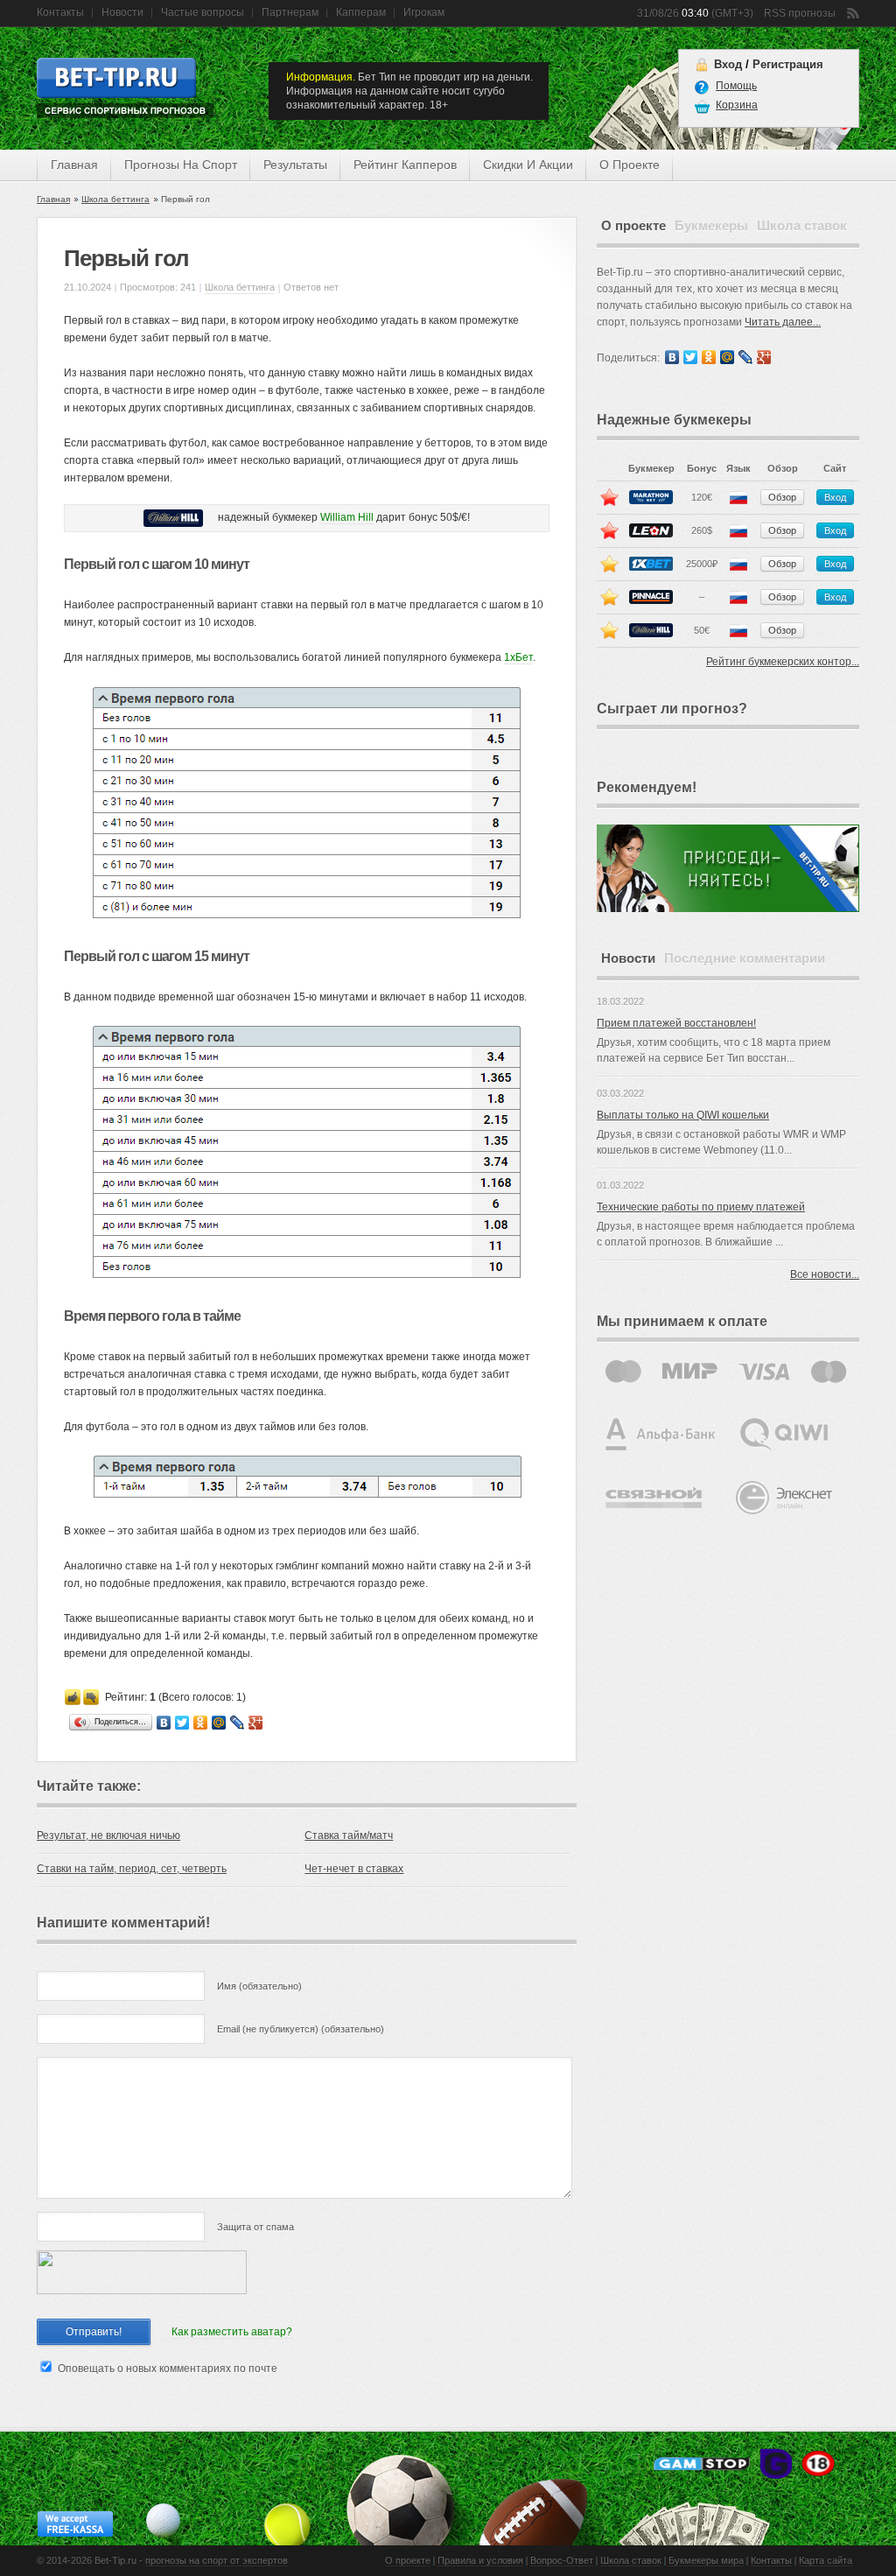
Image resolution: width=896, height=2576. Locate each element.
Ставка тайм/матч (349, 1835)
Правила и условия (480, 2560)
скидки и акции (528, 165)
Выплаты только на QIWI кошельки (683, 1115)
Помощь (736, 86)
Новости (122, 12)
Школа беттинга (115, 199)
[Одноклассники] (201, 1723)
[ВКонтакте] (164, 1723)
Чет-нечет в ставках (354, 1869)
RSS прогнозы (800, 13)
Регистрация (788, 64)
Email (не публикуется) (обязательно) (301, 2029)
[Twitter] (182, 1723)
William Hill (347, 517)
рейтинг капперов (405, 165)
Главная (74, 165)
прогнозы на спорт (181, 165)
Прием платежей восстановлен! (676, 1023)
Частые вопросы (203, 12)
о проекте (630, 165)
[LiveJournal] (238, 1723)
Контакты (60, 12)
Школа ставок (631, 2560)
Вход (728, 64)
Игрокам (424, 12)
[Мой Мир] (219, 1723)
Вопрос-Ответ (562, 2560)
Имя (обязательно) (259, 1986)
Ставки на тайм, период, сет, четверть (132, 1869)
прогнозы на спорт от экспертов (217, 2560)
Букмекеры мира (706, 2560)
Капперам (361, 12)
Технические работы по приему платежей (701, 1207)
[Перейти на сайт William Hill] (177, 517)
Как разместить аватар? (232, 2332)
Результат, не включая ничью (108, 1835)
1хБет (518, 657)
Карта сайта (826, 2560)
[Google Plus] (256, 1723)
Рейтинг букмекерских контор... (783, 662)
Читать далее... (783, 322)
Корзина (737, 105)
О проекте (408, 2560)
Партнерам (290, 12)
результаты (295, 165)
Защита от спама (255, 2227)
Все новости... (825, 1274)
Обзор (782, 497)
